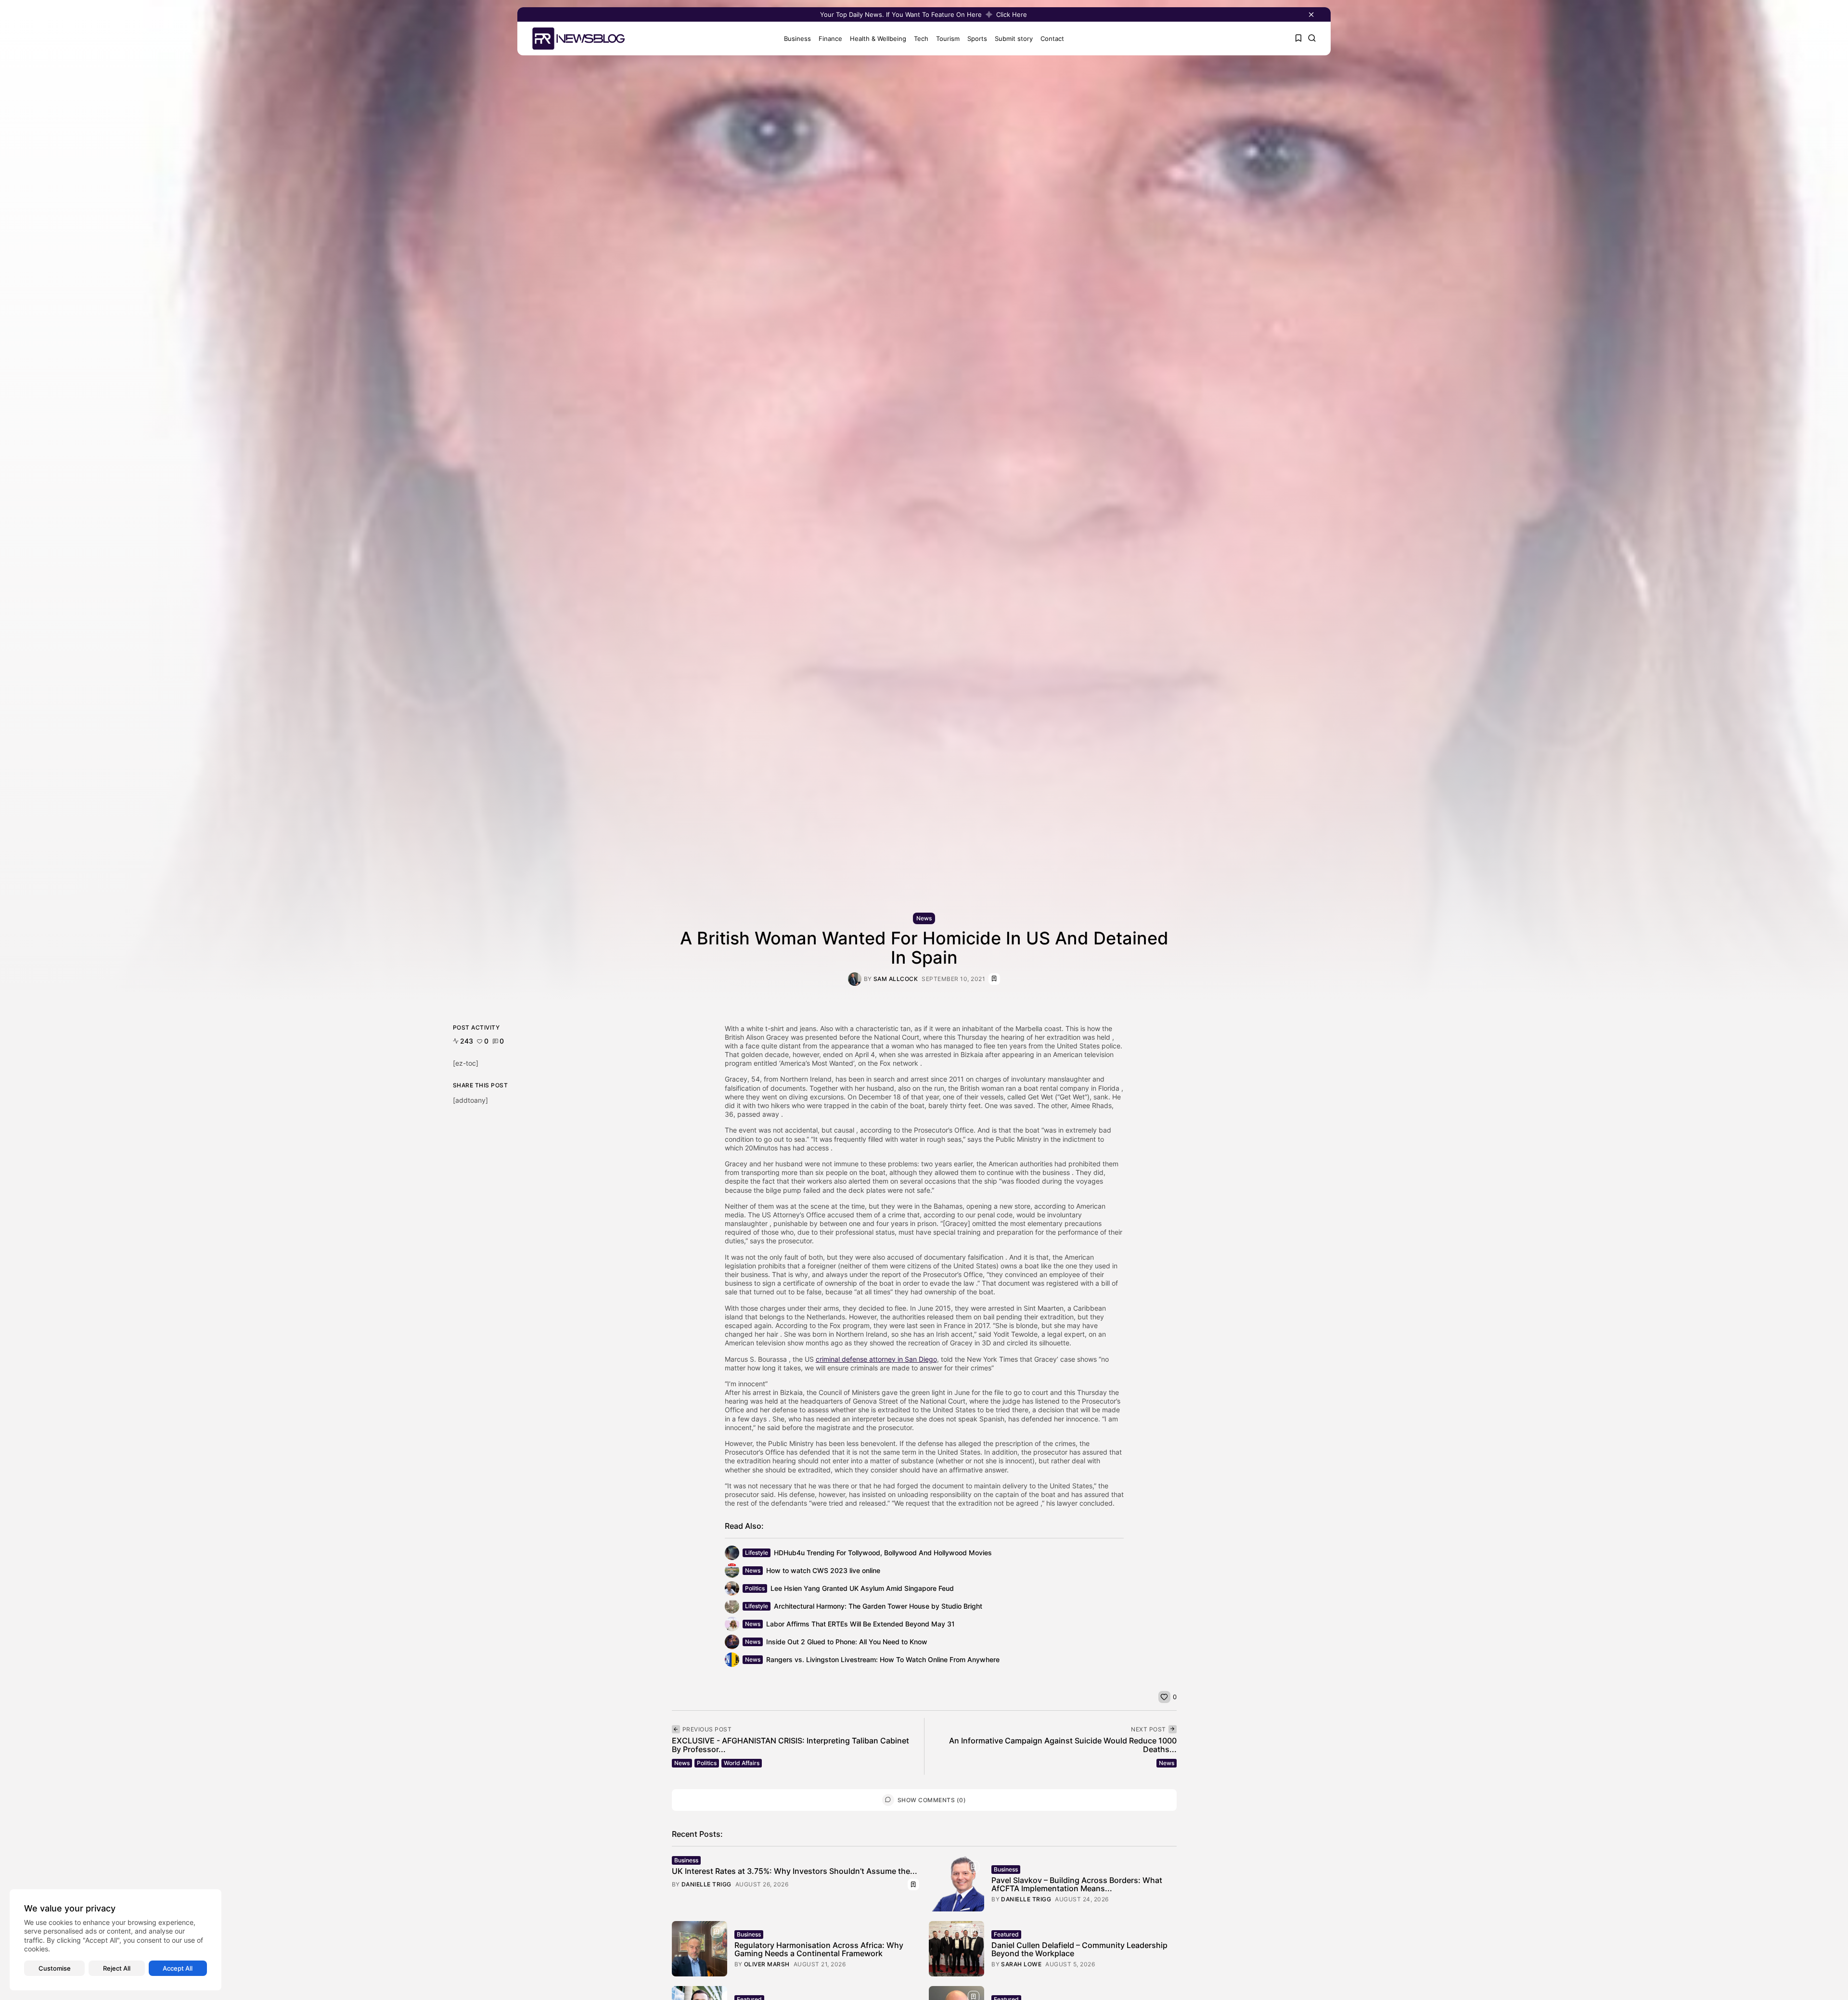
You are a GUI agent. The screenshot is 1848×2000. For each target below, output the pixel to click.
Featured (1006, 1934)
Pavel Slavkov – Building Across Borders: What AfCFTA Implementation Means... (1077, 1884)
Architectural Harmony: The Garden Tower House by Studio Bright (878, 1606)
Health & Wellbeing (878, 39)
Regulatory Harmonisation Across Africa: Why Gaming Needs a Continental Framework (819, 1949)
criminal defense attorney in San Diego (876, 1359)
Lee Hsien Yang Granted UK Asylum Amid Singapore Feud (862, 1588)
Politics (755, 1588)
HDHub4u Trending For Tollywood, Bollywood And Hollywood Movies (883, 1553)
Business (797, 39)
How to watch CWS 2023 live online (823, 1570)
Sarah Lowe (1021, 1964)
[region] (115, 1940)
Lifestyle (757, 1553)
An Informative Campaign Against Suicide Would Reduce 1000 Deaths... (1063, 1745)
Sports (977, 39)
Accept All (178, 1968)
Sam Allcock (896, 979)
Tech (921, 39)
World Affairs (742, 1763)
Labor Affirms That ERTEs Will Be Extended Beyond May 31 (860, 1624)
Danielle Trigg (706, 1884)
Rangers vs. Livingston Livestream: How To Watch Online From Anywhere (883, 1659)
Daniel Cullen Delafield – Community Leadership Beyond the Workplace (1079, 1949)
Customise (55, 1968)
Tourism (948, 39)
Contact (1052, 39)
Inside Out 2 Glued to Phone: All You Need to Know (847, 1642)
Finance (830, 39)
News (924, 918)
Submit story (1014, 39)
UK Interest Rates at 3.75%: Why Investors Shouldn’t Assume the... (795, 1871)
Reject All (117, 1968)
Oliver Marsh (767, 1964)
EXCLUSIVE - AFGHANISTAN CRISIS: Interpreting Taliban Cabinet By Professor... (790, 1745)
